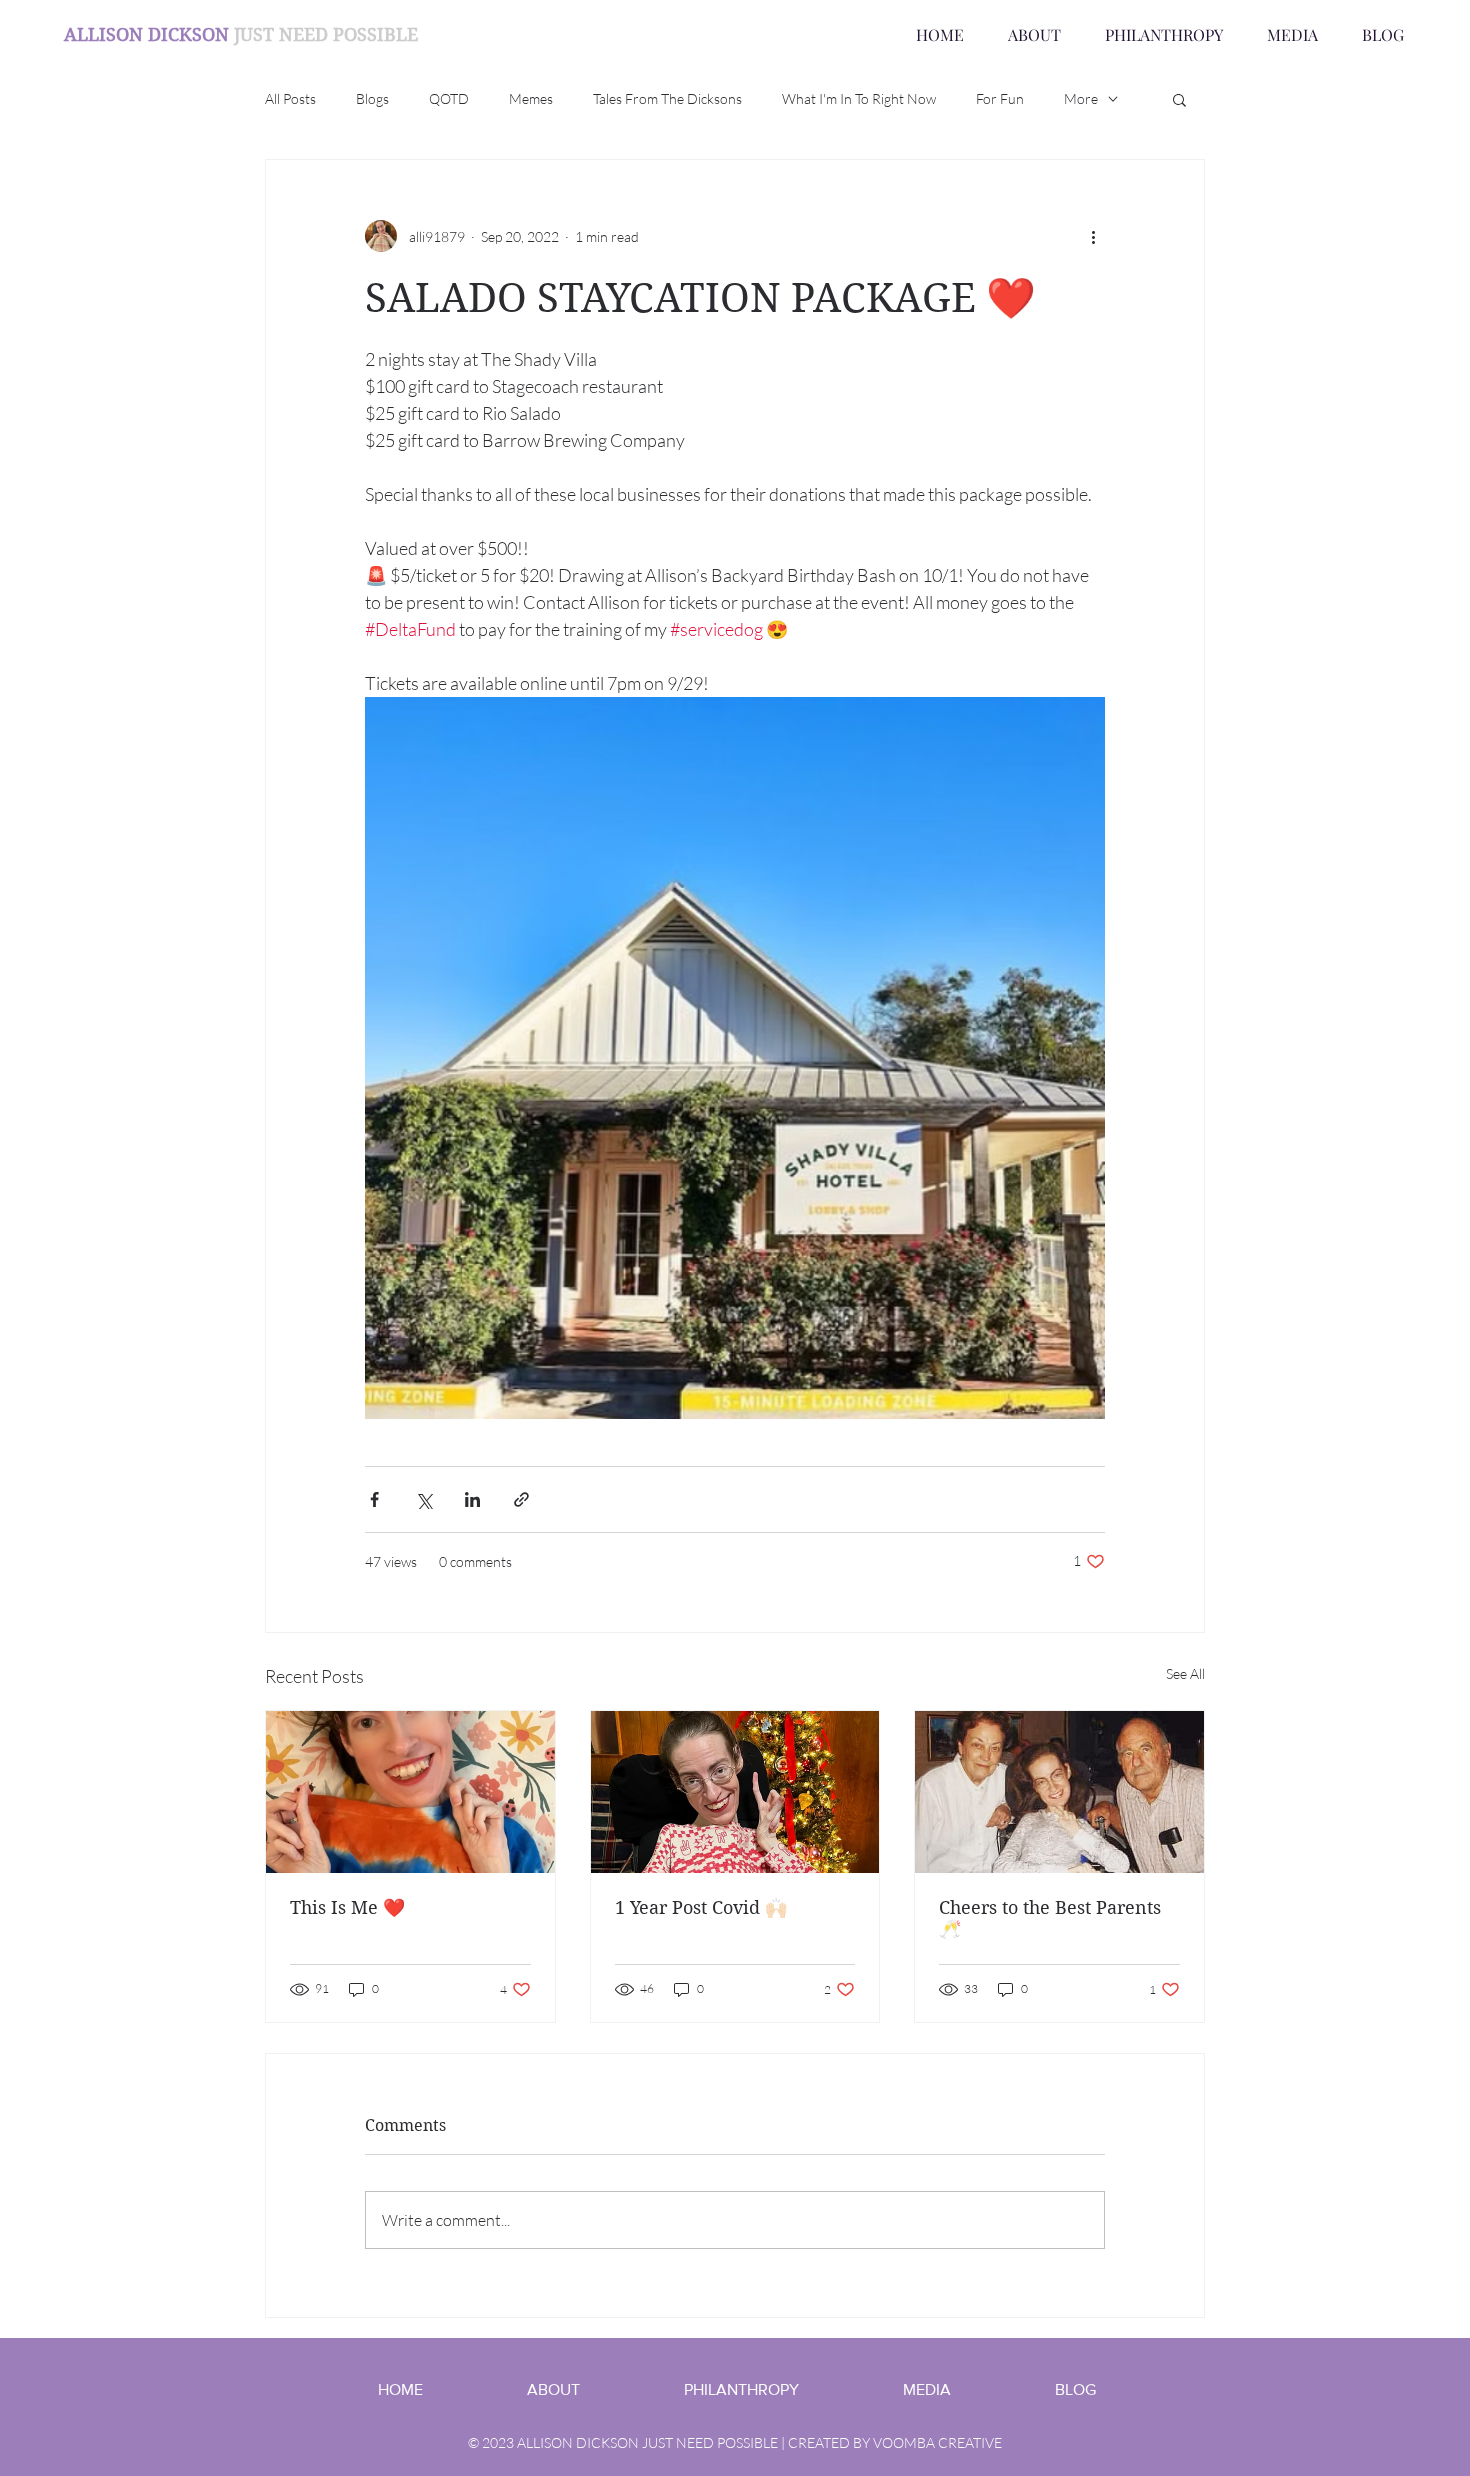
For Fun (1000, 98)
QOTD (449, 98)
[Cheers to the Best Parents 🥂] (1059, 1792)
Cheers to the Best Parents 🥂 (1050, 1918)
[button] (1179, 99)
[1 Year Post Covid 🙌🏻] (735, 1792)
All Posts (290, 98)
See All (1185, 1673)
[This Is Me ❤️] (410, 1792)
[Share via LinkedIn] (472, 1499)
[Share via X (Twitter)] (423, 1499)
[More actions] (1093, 236)
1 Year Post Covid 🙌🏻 (701, 1907)
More (1081, 98)
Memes (531, 98)
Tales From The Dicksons (667, 98)
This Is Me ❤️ (347, 1907)
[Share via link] (521, 1499)
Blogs (372, 98)
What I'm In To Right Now (859, 98)
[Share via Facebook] (374, 1499)
